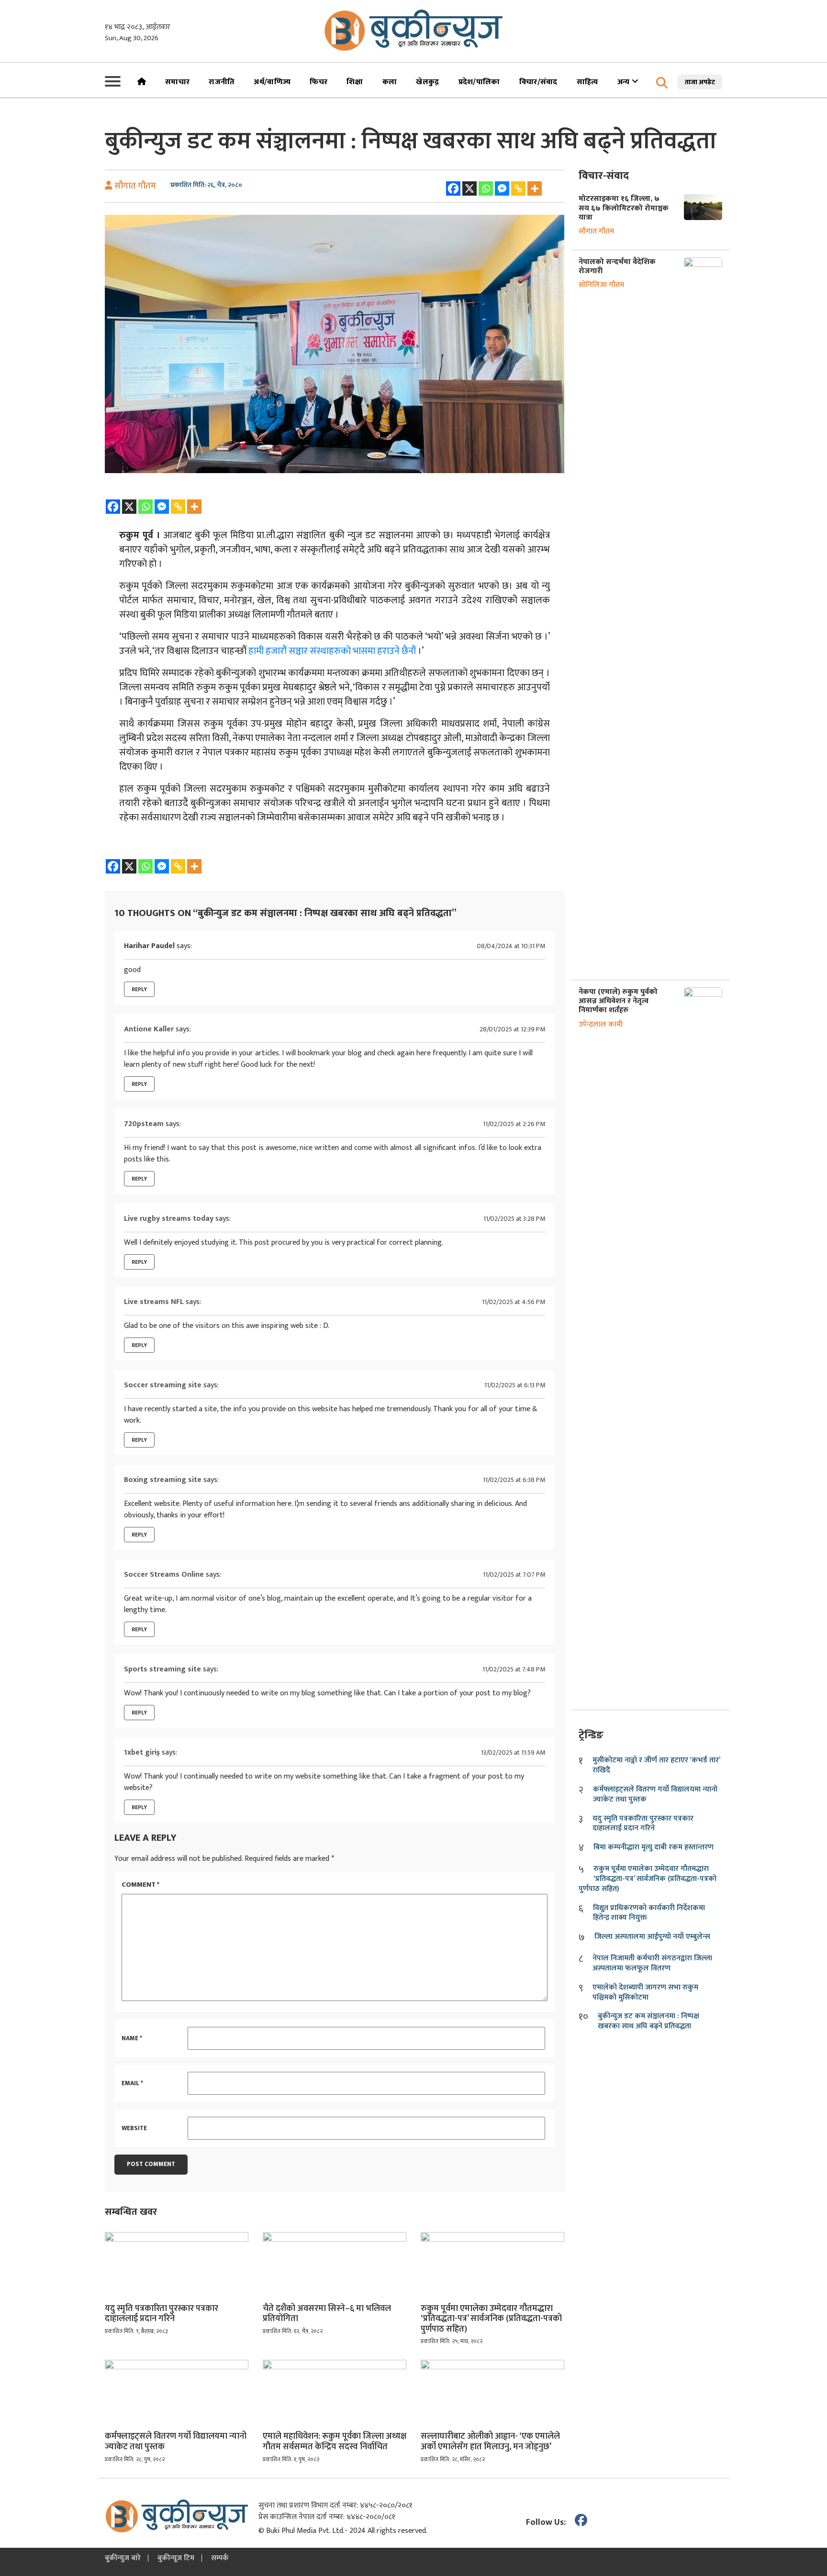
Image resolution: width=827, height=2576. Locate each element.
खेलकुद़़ (427, 82)
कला (390, 82)
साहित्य (587, 82)
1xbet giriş (142, 1752)
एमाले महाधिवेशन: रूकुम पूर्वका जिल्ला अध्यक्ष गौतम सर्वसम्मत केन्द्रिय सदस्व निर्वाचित (335, 2442)
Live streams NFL (154, 1302)
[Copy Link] (518, 188)
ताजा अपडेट (700, 82)
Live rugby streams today (169, 1219)
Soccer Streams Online (164, 1575)
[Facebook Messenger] (502, 188)
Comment (140, 1885)
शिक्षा (355, 82)
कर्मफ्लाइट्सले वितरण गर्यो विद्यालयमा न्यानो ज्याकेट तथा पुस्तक (176, 2442)
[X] (469, 188)
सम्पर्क (220, 2558)
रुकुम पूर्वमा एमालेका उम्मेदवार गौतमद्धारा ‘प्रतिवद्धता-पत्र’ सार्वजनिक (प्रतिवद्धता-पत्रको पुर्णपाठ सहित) (491, 2319)
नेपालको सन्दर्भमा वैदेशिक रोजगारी (617, 266)
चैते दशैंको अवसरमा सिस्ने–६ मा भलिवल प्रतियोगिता (327, 2314)
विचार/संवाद (538, 82)
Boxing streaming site (163, 1480)
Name (132, 2039)
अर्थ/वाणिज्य (272, 82)
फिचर (319, 82)
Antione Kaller (149, 1029)
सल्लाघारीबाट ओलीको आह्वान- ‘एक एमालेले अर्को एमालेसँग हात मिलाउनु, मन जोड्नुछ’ (490, 2442)
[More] (535, 188)
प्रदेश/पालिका (479, 82)
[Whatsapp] (486, 188)
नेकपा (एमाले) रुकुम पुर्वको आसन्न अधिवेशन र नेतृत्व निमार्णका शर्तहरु (618, 1001)
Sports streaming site (162, 1669)
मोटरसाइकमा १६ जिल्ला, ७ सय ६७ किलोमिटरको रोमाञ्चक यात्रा (624, 208)
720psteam (144, 1124)
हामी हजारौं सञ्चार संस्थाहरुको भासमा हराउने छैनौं (332, 651)
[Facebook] (453, 188)
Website (134, 2129)
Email (132, 2084)
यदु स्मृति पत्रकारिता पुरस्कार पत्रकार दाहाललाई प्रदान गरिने (162, 2314)
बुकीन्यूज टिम (176, 2558)
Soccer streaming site (163, 1385)
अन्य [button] (625, 82)
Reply (139, 989)
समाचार (177, 82)
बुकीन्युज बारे (123, 2558)
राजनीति (222, 82)
